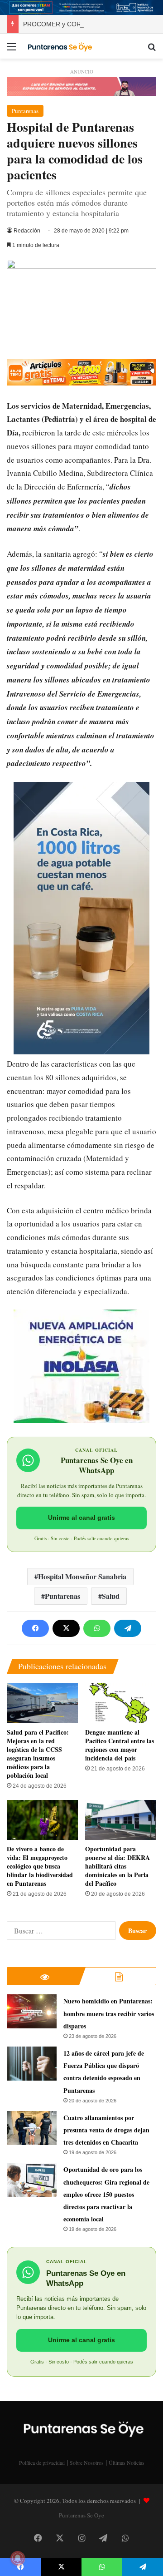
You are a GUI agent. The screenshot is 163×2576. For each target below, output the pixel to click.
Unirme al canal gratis (81, 1518)
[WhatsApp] (97, 1628)
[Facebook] (35, 1628)
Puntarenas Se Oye (81, 2515)
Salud (111, 1596)
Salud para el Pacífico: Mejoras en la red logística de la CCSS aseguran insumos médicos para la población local (38, 1754)
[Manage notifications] (18, 2558)
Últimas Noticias (127, 2462)
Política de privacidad (42, 2462)
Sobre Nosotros (87, 2462)
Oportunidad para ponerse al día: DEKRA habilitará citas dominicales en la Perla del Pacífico (117, 1866)
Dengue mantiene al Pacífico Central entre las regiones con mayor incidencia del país (120, 1745)
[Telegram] (128, 1628)
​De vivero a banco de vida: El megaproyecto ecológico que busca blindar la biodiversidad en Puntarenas (40, 1866)
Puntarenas (25, 111)
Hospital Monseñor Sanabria (82, 1576)
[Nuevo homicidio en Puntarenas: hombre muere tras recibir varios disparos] (32, 2011)
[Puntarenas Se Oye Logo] (59, 46)
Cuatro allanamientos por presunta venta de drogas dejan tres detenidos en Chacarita (106, 2130)
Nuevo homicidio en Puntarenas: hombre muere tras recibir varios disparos (109, 2013)
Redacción (27, 231)
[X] (66, 1628)
